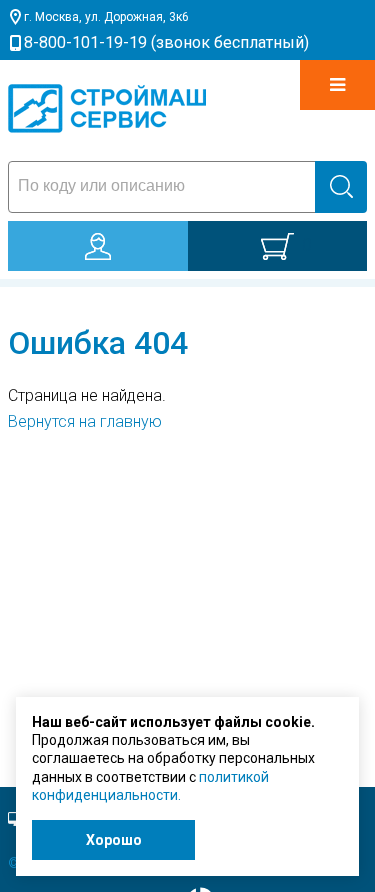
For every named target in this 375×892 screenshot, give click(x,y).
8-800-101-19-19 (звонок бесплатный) (166, 42)
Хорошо (114, 840)
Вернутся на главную (85, 421)
